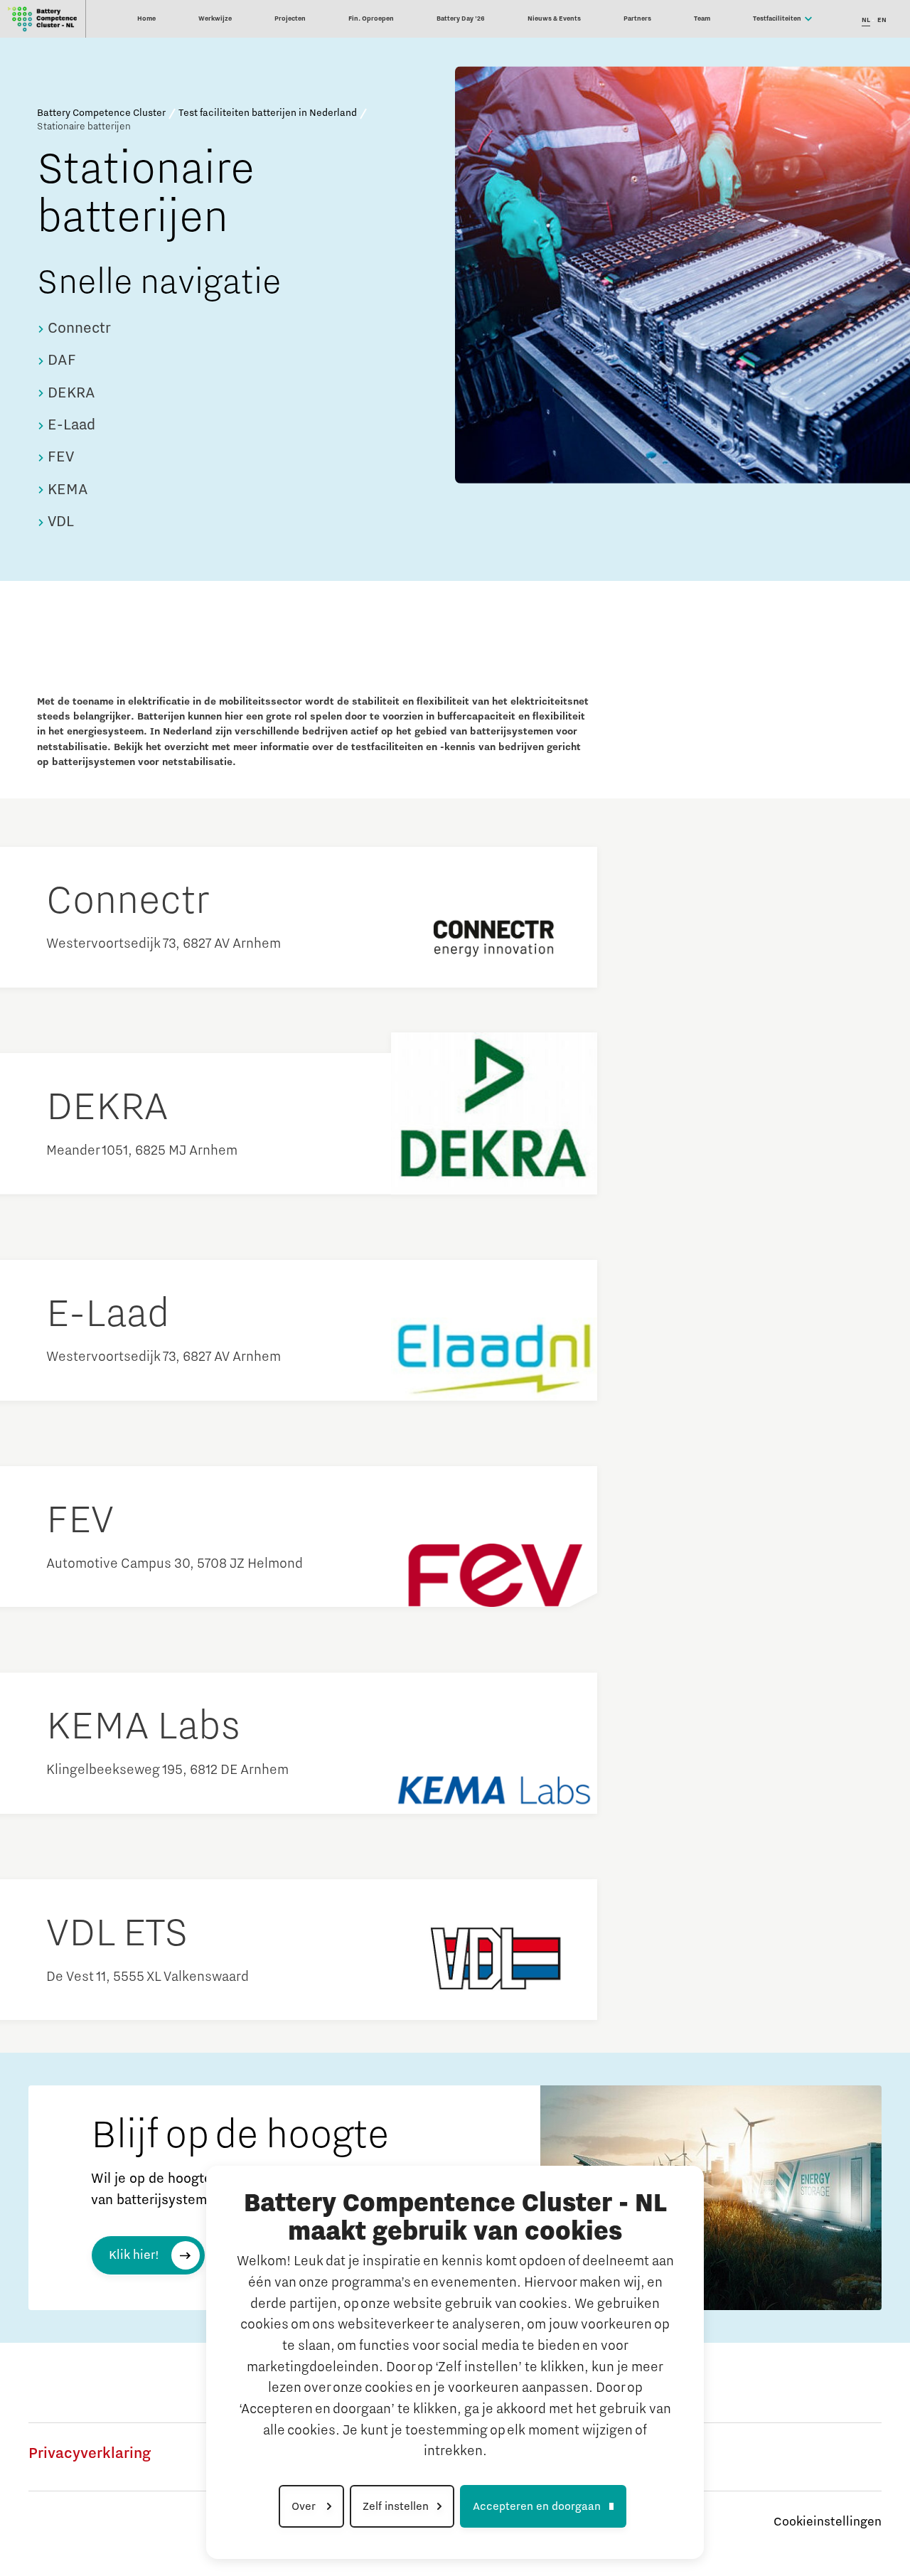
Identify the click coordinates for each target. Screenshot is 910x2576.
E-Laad (70, 425)
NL (866, 20)
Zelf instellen (396, 2506)
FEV (59, 457)
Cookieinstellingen (828, 2522)
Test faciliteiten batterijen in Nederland (268, 113)
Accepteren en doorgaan (537, 2506)
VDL (59, 522)
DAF (60, 360)
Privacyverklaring (90, 2454)
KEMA (66, 490)
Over (305, 2506)
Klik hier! (134, 2255)
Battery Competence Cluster (101, 113)
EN (882, 20)
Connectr (77, 328)
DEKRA (70, 393)
